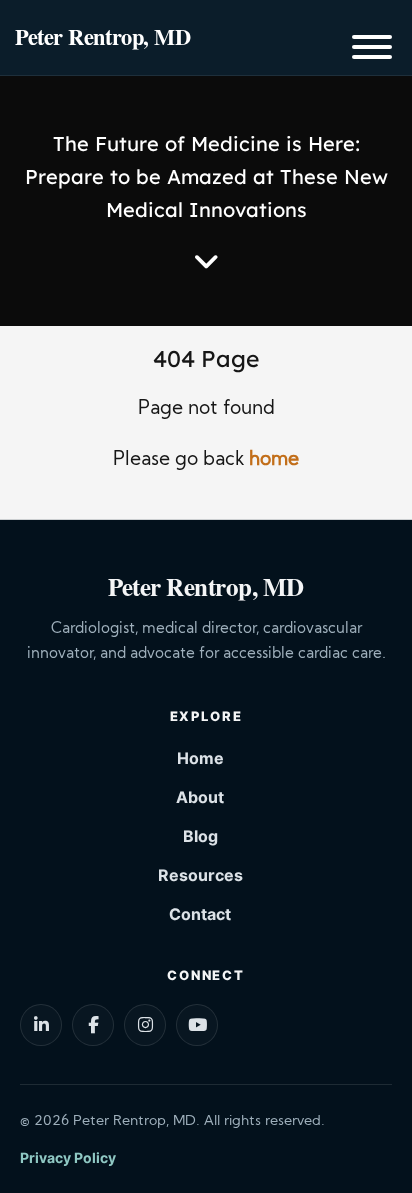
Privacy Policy (68, 1157)
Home (200, 758)
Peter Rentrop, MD (102, 36)
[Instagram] (145, 1025)
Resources (200, 875)
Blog (200, 836)
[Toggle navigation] (372, 51)
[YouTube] (197, 1025)
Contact (200, 914)
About (200, 797)
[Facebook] (93, 1025)
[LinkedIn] (41, 1025)
